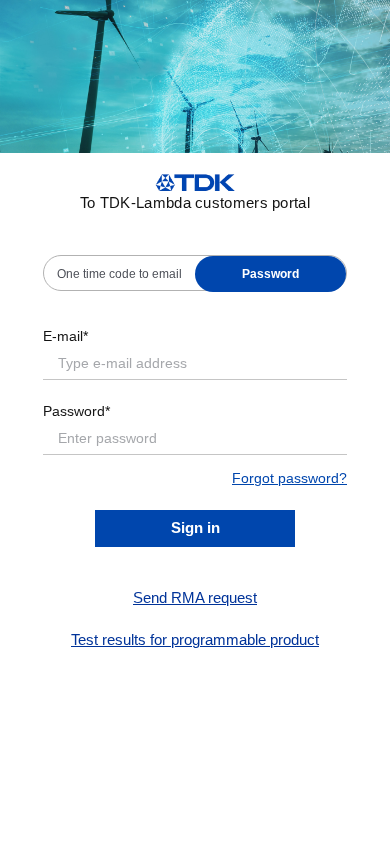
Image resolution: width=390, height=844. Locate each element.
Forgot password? (289, 478)
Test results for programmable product (195, 639)
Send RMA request (195, 597)
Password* (76, 411)
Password (270, 274)
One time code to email (119, 274)
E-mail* (65, 336)
